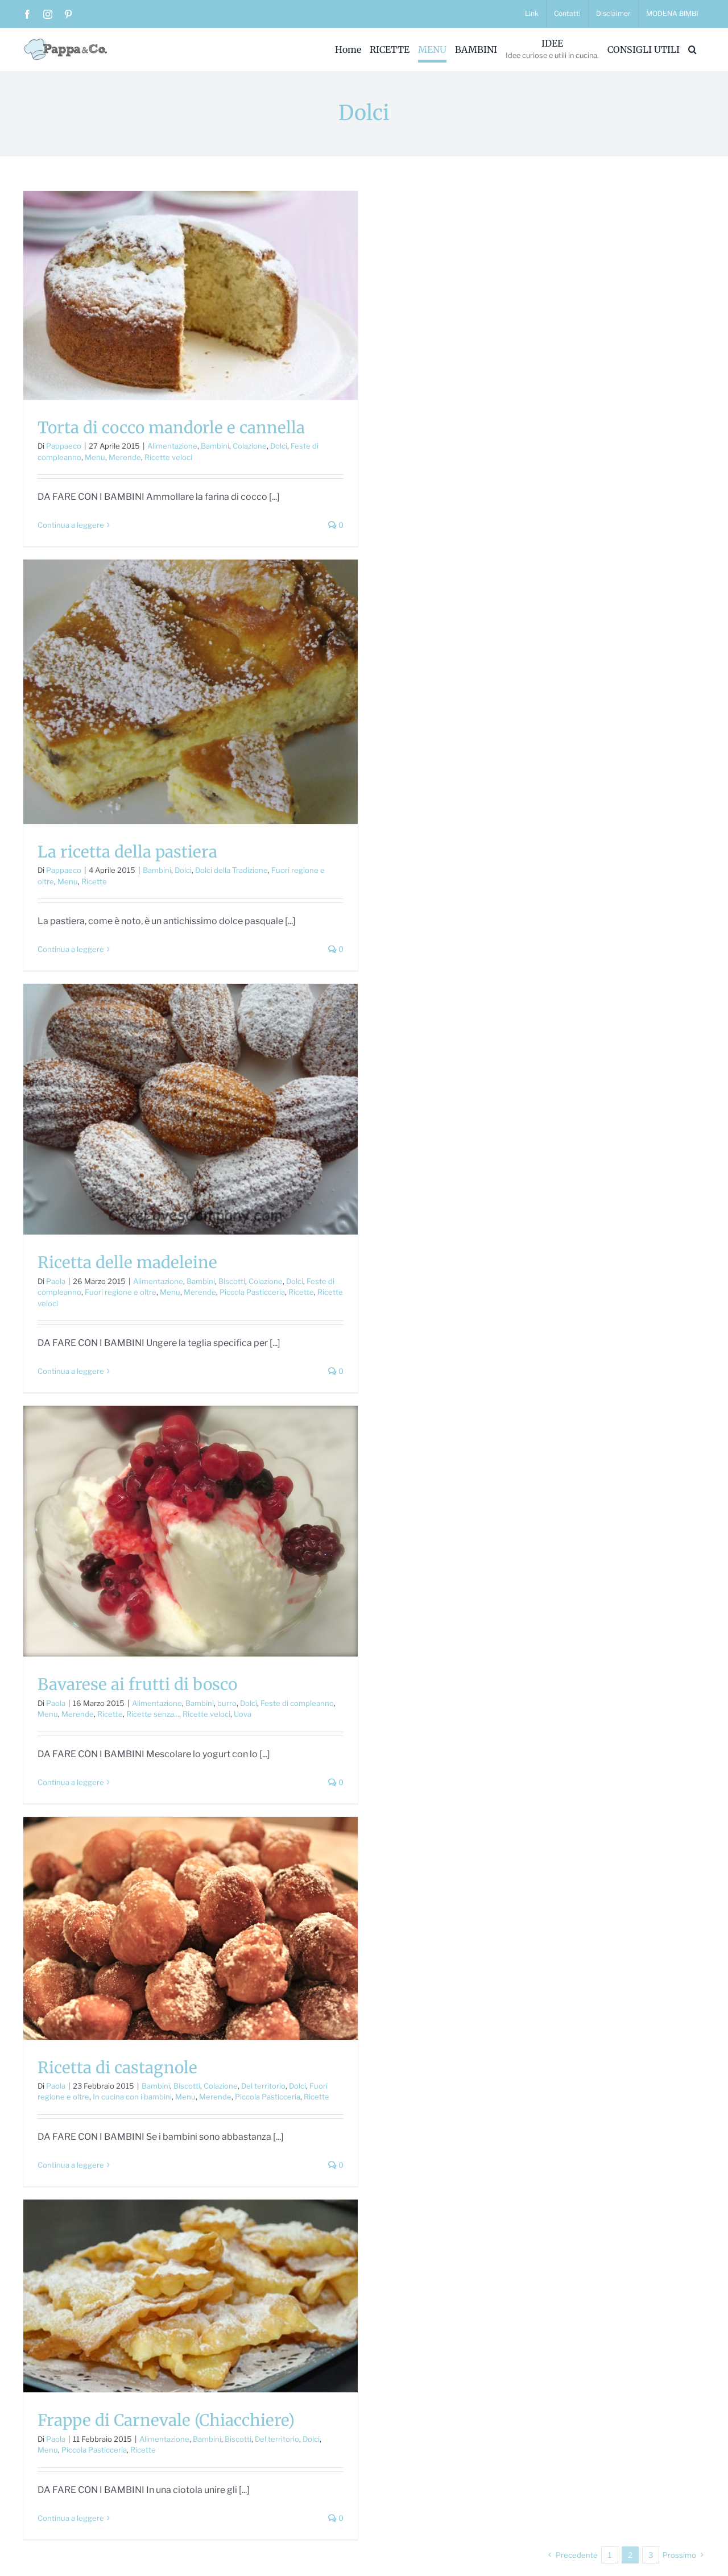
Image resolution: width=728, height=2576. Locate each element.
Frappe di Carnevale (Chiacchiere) (166, 2420)
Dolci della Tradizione (231, 870)
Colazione (250, 446)
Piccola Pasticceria (252, 1292)
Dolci (279, 446)
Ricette (94, 881)
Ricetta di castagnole (117, 2068)
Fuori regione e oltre (121, 1292)
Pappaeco (64, 446)
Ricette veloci (168, 457)
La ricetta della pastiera (127, 852)
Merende (125, 457)
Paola (56, 1281)
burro (227, 1703)
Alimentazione (172, 446)
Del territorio (263, 2086)
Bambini (215, 446)
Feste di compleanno (297, 1703)
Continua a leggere (71, 525)
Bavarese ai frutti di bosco (137, 1684)
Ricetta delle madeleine (127, 1262)
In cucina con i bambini (132, 2097)
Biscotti (232, 1281)
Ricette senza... (153, 1714)
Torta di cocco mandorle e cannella (171, 428)
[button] (692, 49)
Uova (243, 1714)
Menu (95, 457)
